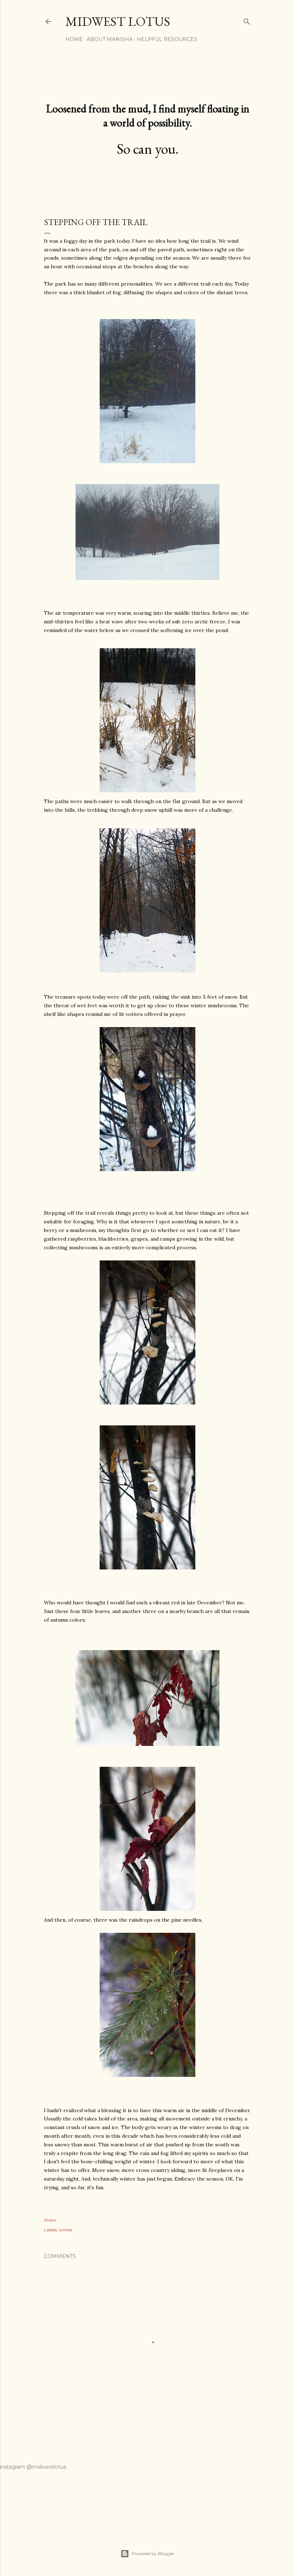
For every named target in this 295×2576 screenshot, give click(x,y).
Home (74, 39)
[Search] (247, 20)
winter (66, 2230)
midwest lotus (118, 21)
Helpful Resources (167, 39)
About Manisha (110, 39)
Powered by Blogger (153, 2553)
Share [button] (50, 2220)
